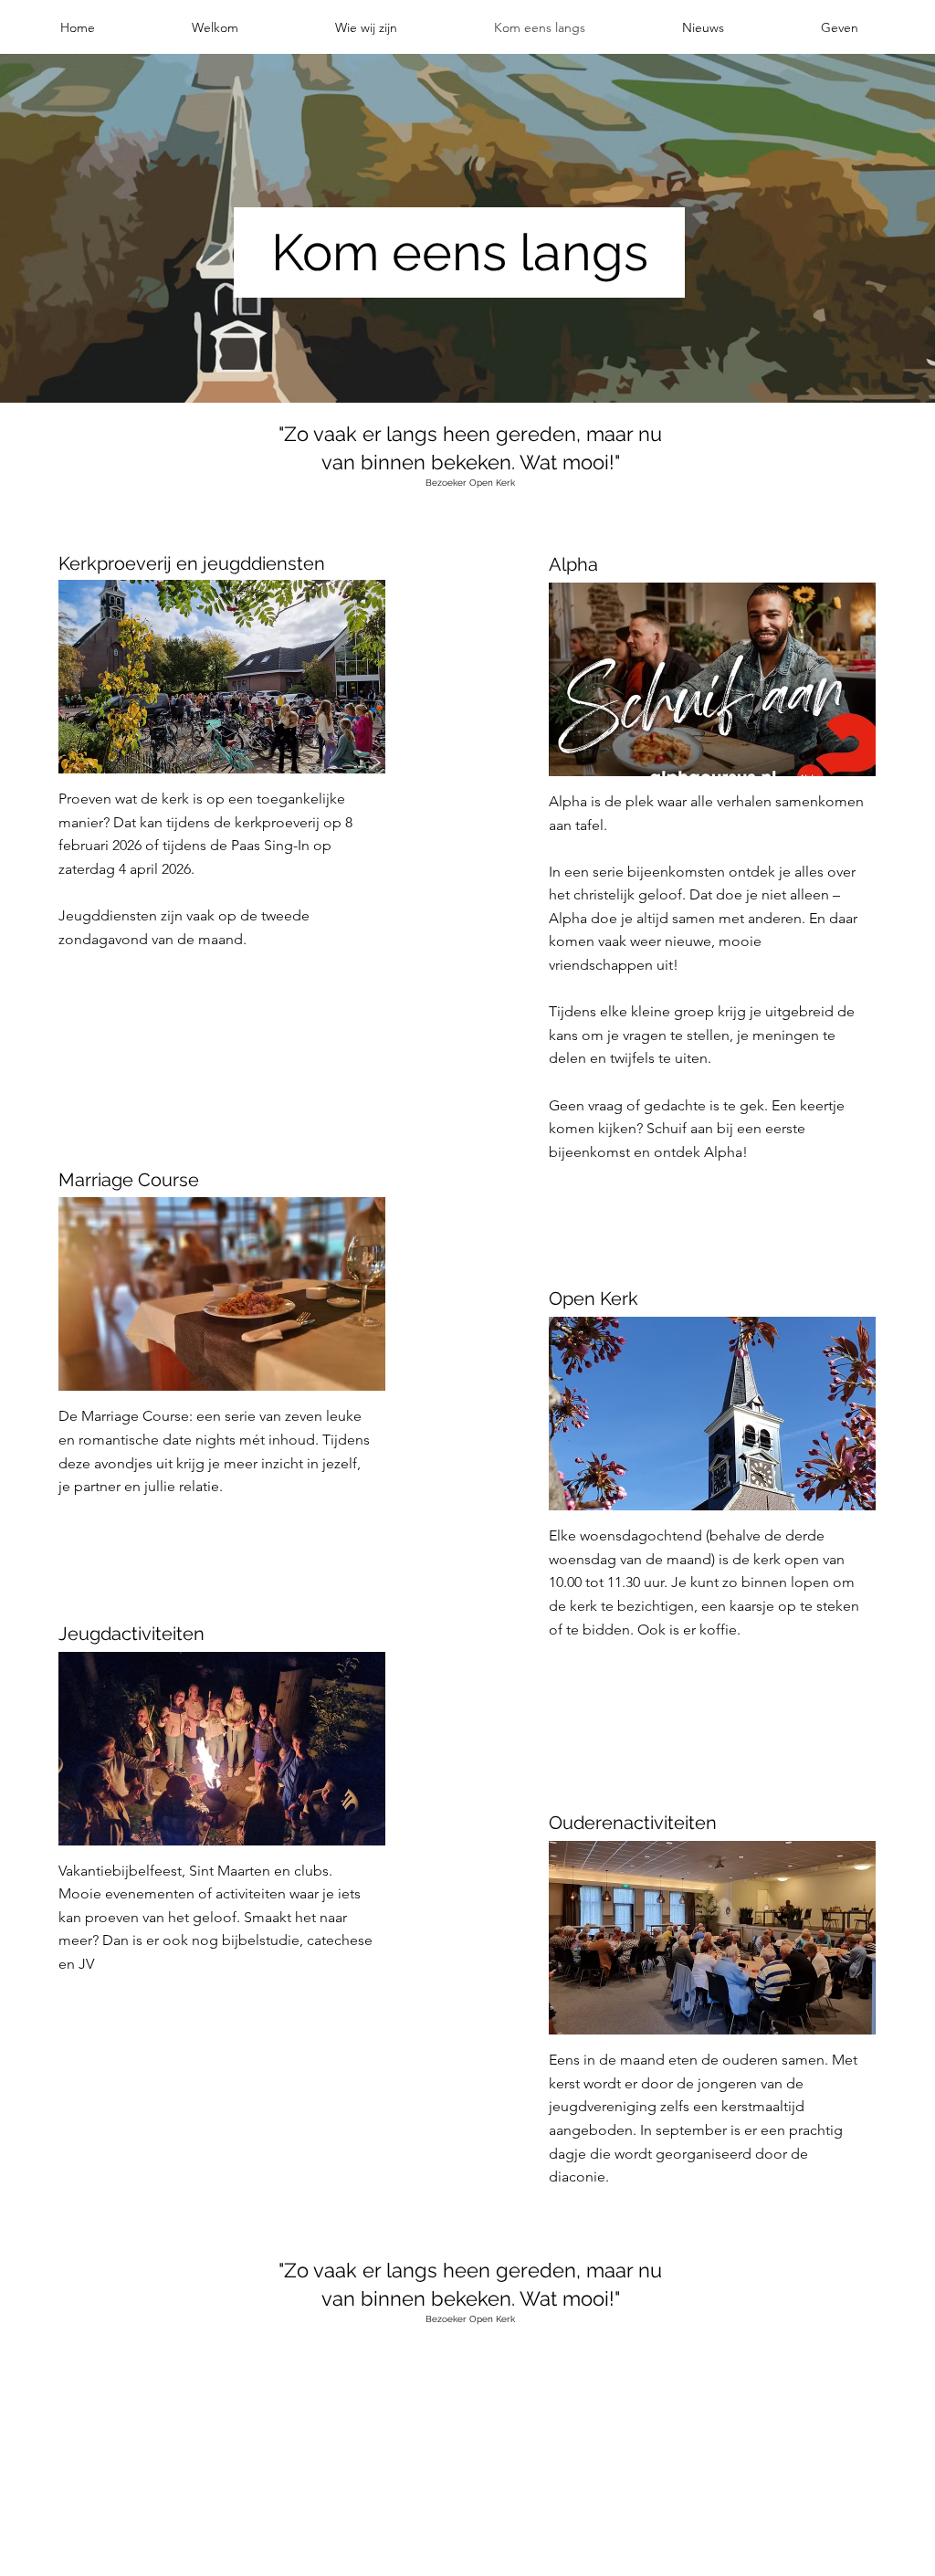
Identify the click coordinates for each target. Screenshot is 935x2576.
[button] (215, 27)
